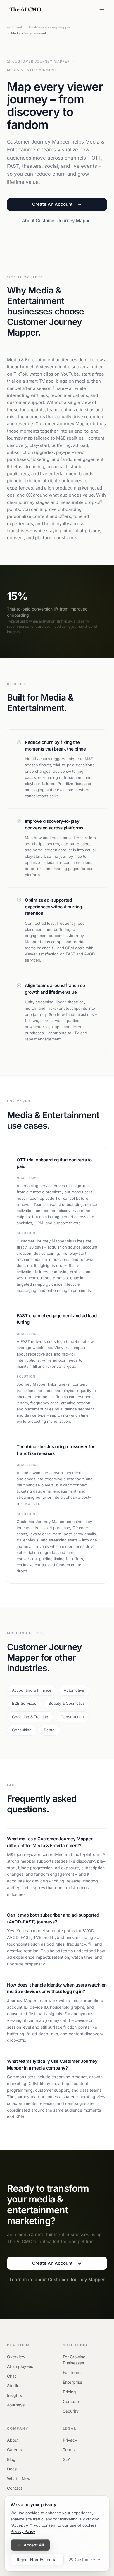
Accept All (34, 2545)
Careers (14, 2450)
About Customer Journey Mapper (57, 221)
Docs (12, 2469)
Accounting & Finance (32, 1690)
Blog (11, 2459)
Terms (69, 2450)
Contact (15, 2488)
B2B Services (24, 1703)
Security (71, 2411)
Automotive (74, 1690)
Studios (14, 2386)
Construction (72, 1717)
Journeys (16, 2405)
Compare (72, 2401)
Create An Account (52, 204)
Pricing (69, 2392)
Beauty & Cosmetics (67, 1703)
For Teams (73, 2372)
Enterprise (72, 2382)
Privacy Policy (23, 2531)
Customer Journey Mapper (41, 61)
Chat (12, 2376)
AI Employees (20, 2366)
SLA (67, 2459)
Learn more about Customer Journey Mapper (57, 2279)
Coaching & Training (30, 1717)
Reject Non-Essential (37, 2559)
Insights (14, 2395)
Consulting (22, 1730)
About (13, 2440)
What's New (19, 2479)
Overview (16, 2357)
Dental (50, 1730)
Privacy (70, 2440)
